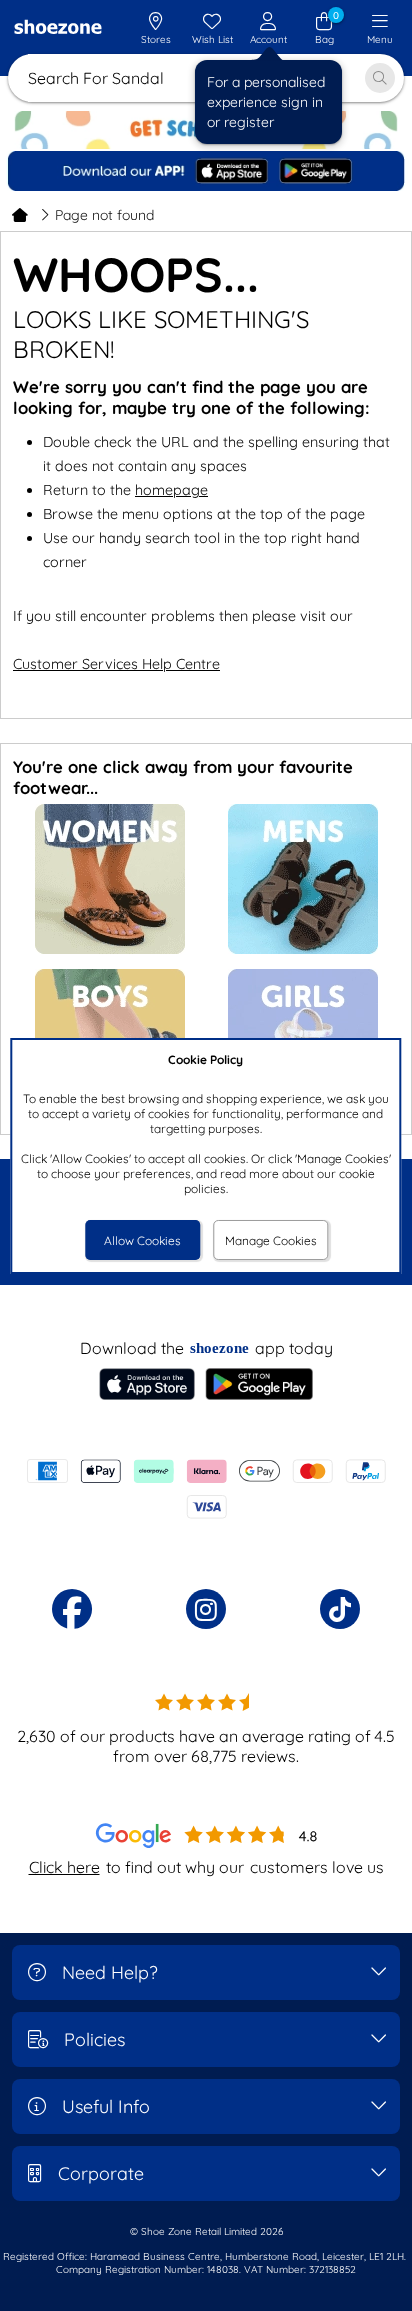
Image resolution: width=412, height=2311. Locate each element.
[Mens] (303, 949)
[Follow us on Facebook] (72, 1609)
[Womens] (110, 949)
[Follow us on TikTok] (340, 1609)
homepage (171, 490)
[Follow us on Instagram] (206, 1609)
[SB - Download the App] (206, 171)
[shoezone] (58, 29)
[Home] (20, 215)
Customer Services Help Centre (116, 664)
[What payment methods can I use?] (206, 1489)
